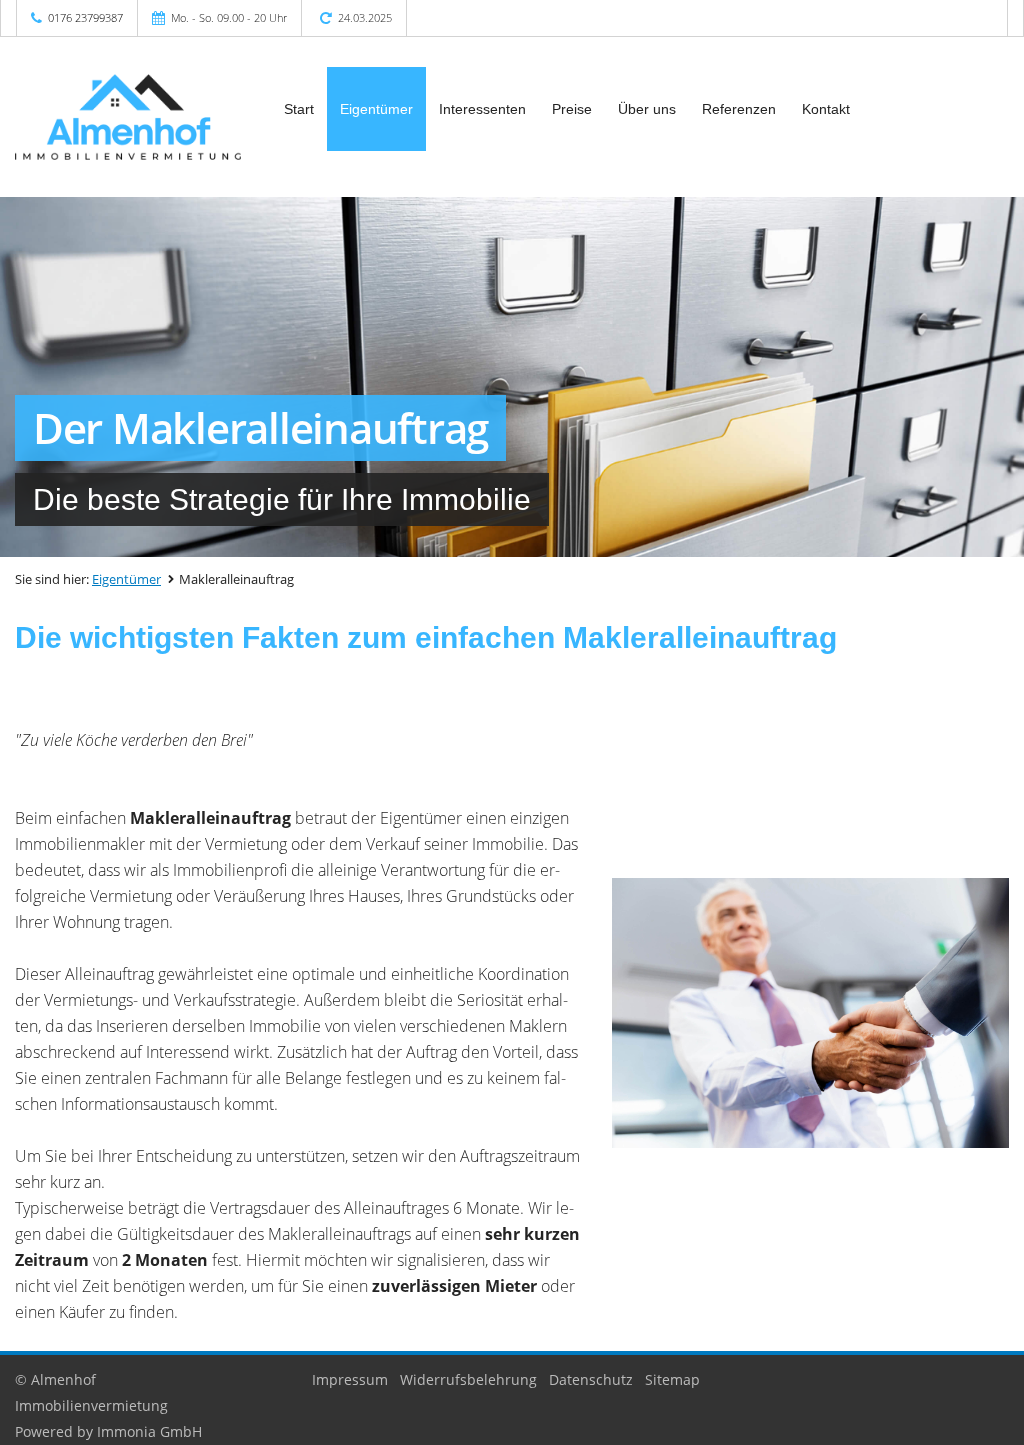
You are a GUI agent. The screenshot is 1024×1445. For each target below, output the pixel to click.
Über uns (647, 109)
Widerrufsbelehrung (468, 1379)
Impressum (350, 1379)
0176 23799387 (85, 17)
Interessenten (482, 109)
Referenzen (739, 109)
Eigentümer (376, 109)
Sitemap (672, 1379)
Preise (572, 109)
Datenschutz (591, 1379)
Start (299, 109)
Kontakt (826, 109)
